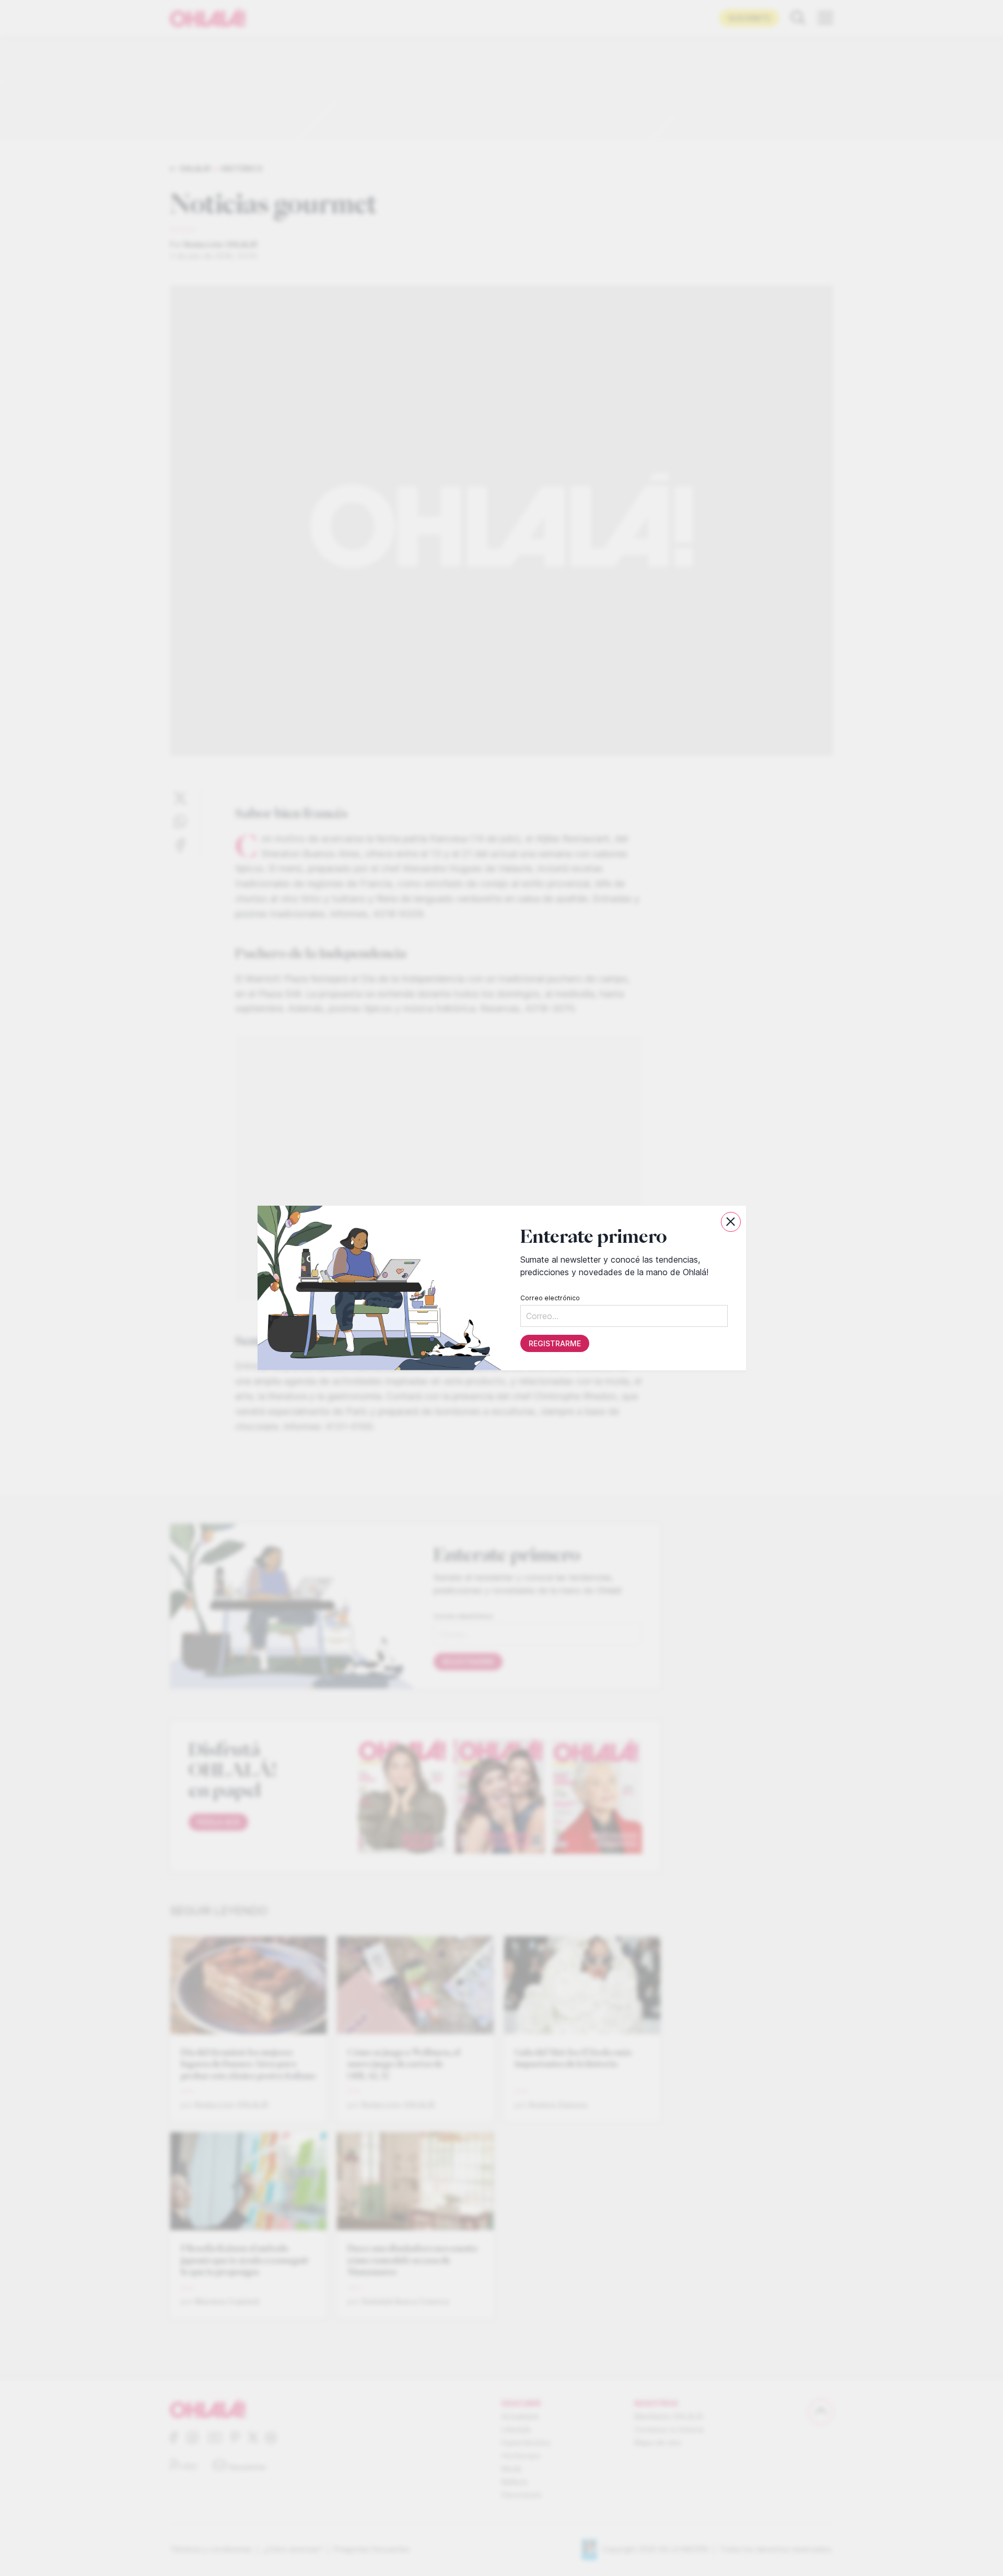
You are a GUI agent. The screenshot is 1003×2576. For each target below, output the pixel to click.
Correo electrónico (550, 1298)
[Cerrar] (731, 1222)
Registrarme (554, 1343)
